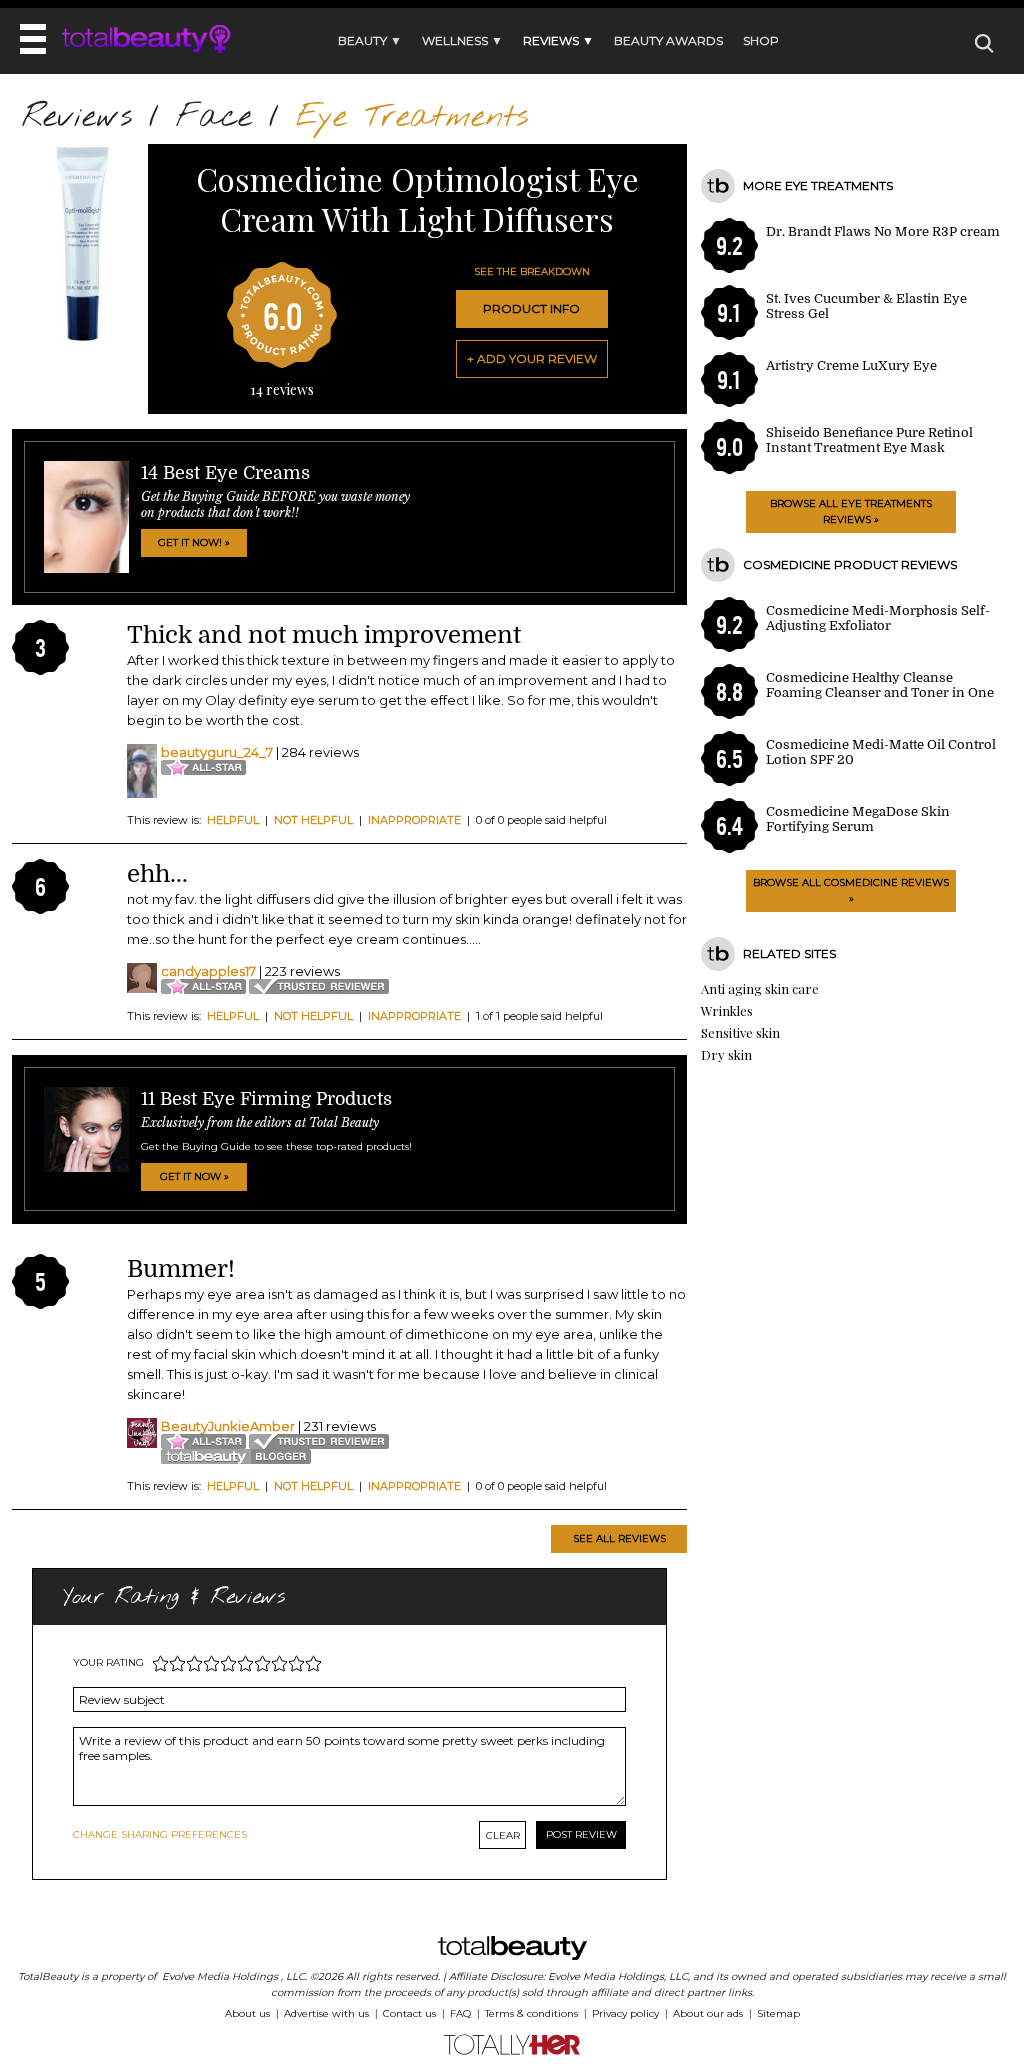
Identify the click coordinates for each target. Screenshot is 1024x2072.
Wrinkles (727, 1010)
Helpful (233, 820)
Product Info (531, 308)
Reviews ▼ (558, 40)
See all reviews (619, 1538)
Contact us (409, 2013)
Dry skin (726, 1054)
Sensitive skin (740, 1032)
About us (247, 2013)
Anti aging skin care (760, 988)
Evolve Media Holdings (220, 1976)
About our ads (708, 2013)
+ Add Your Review (532, 358)
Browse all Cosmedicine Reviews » (851, 890)
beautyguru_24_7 (217, 752)
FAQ (460, 2013)
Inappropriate (414, 820)
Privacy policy (625, 2013)
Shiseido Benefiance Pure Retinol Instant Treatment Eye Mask (869, 440)
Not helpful (313, 820)
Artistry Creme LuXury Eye (851, 365)
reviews (282, 389)
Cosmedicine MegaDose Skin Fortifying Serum (858, 819)
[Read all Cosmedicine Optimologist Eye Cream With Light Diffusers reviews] (79, 339)
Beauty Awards (668, 40)
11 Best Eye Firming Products (266, 1099)
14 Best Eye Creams (225, 473)
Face (214, 117)
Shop (761, 40)
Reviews (77, 117)
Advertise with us (326, 2013)
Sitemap (778, 2013)
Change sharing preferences (160, 1834)
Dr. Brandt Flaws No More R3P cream (883, 231)
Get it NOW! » (194, 542)
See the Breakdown (532, 271)
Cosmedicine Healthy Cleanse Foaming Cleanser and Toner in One (880, 685)
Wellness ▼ (462, 40)
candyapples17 (208, 971)
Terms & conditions (531, 2013)
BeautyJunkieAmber (228, 1426)
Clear (503, 1835)
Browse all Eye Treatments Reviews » (851, 511)
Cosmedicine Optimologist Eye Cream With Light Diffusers (417, 198)
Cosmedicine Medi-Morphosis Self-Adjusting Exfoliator (878, 618)
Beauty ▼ (370, 40)
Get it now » (194, 1176)
